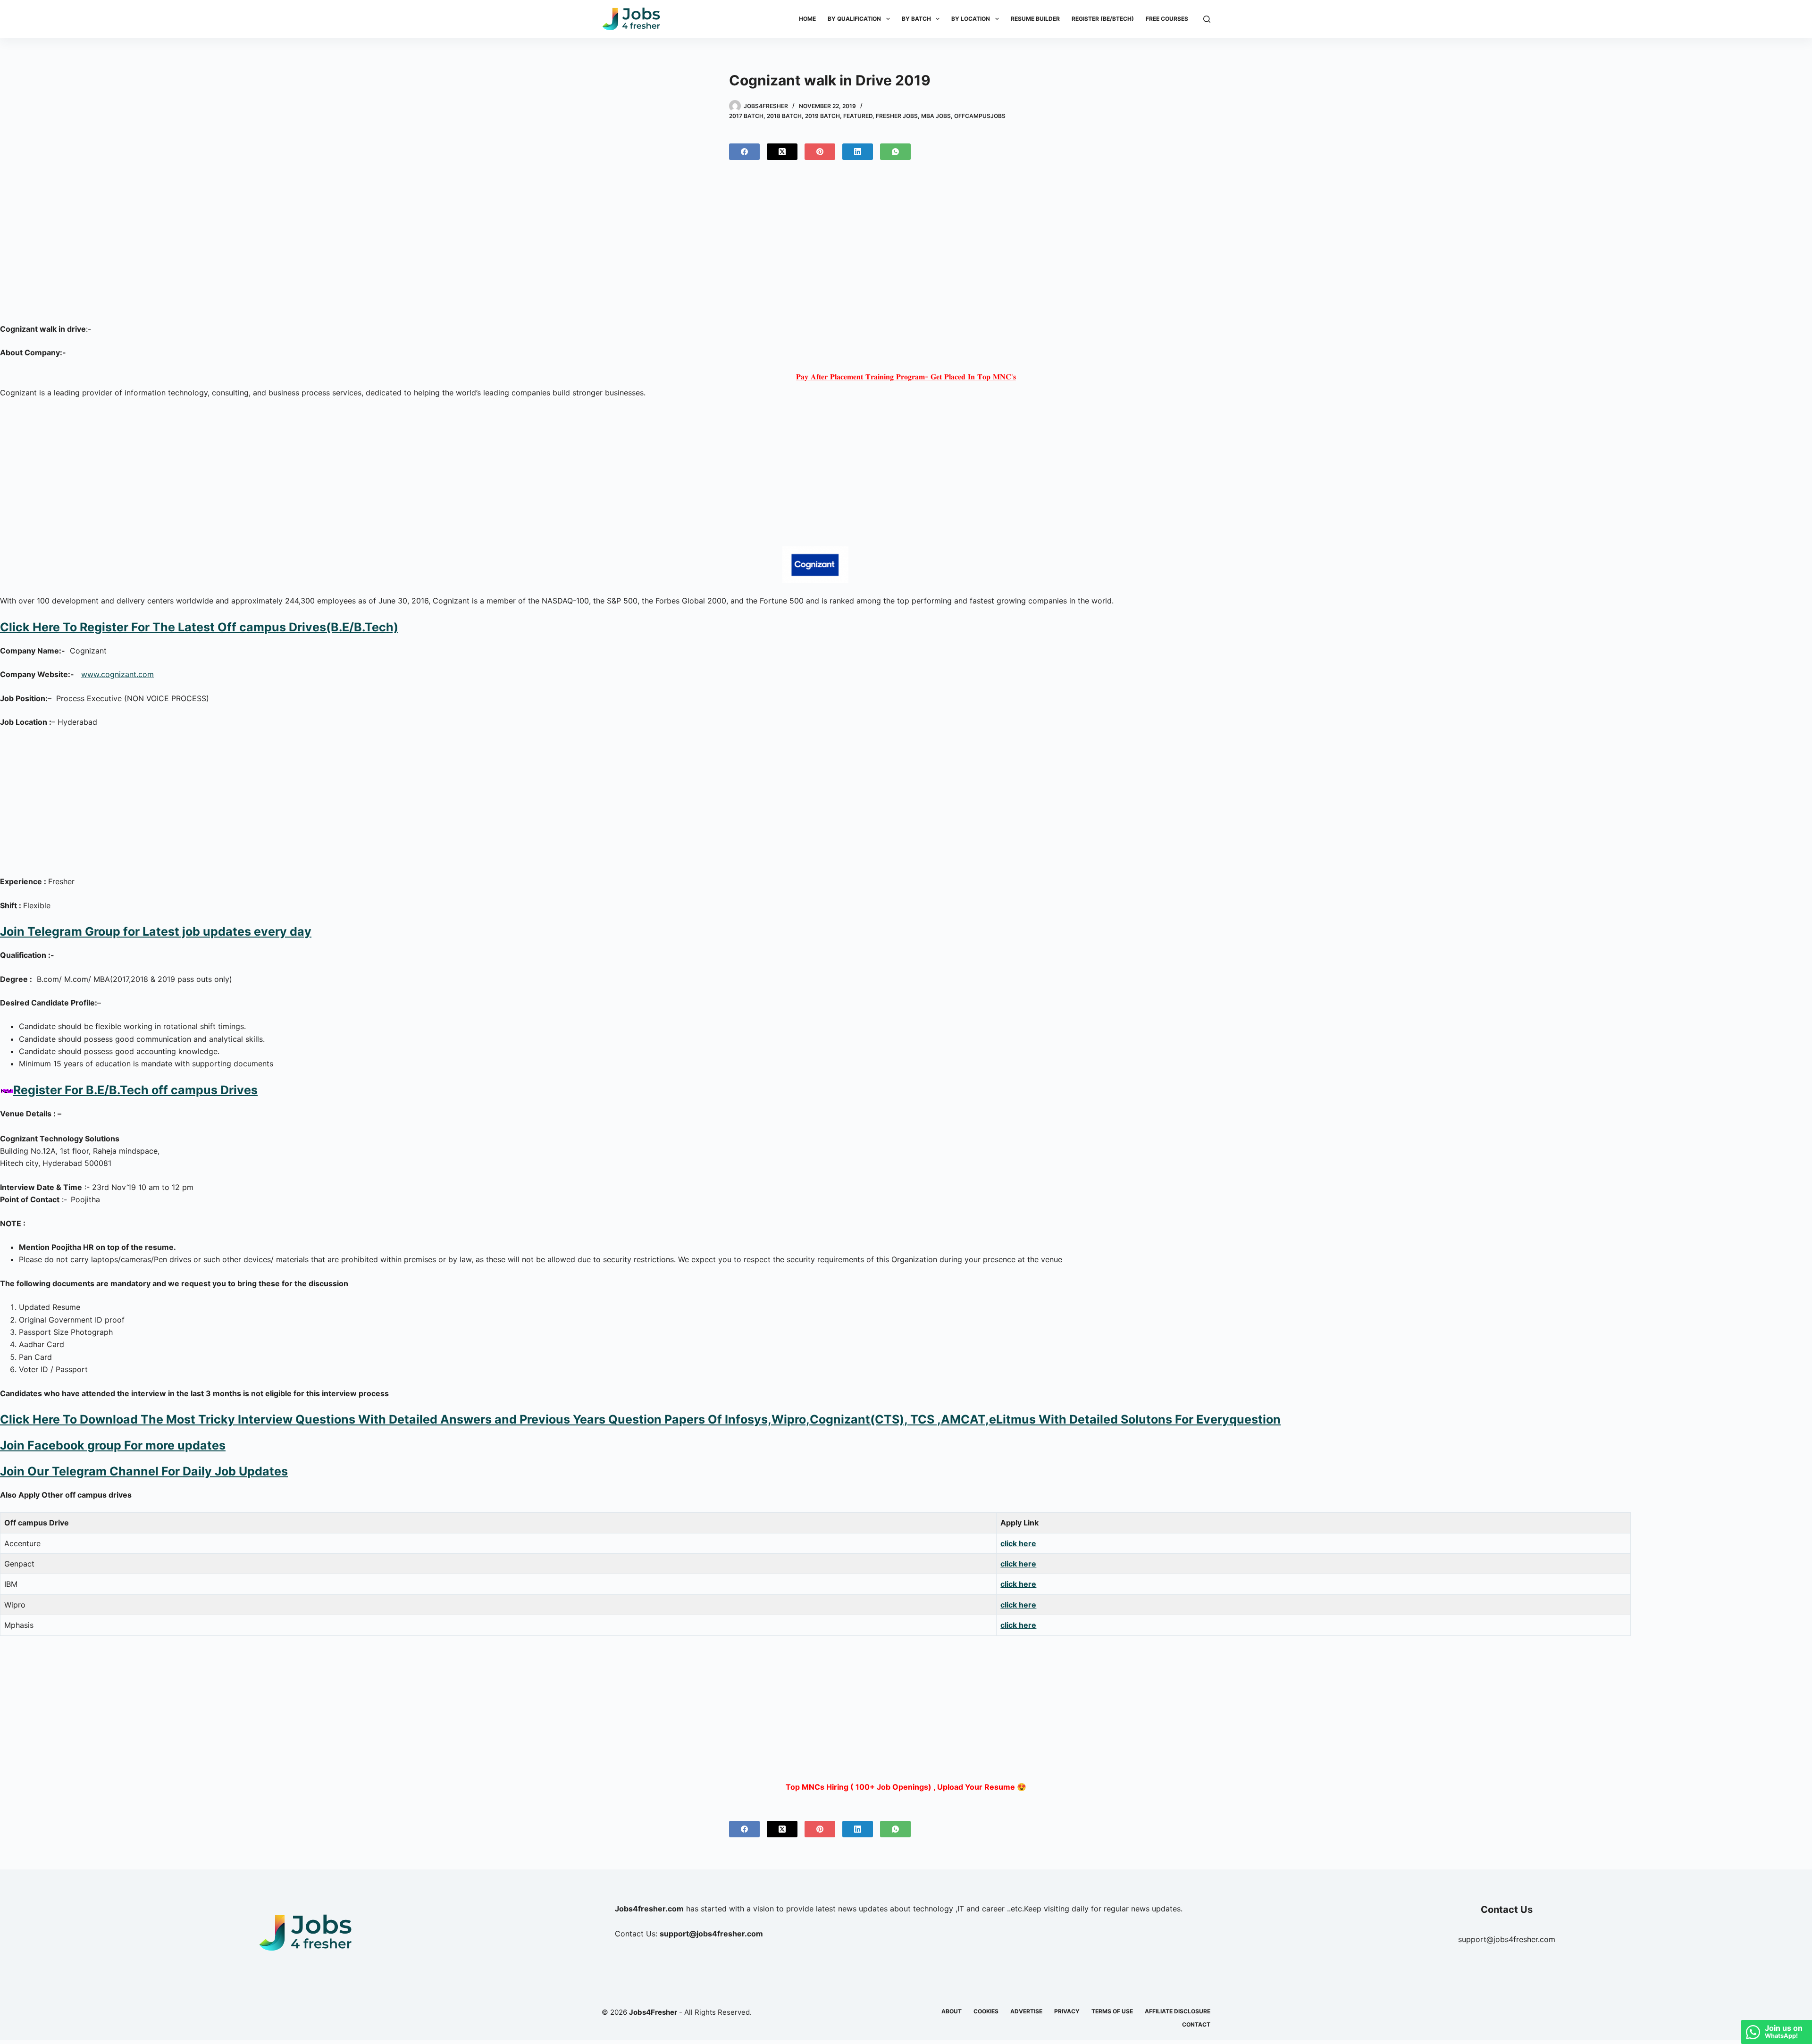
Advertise (1026, 2011)
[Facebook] (744, 152)
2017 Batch (746, 116)
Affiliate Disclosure (1178, 2011)
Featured (858, 116)
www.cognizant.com (117, 674)
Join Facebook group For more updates (113, 1445)
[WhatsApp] (895, 152)
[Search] (1207, 19)
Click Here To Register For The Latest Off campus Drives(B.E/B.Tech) (199, 627)
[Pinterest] (820, 152)
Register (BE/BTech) (1103, 19)
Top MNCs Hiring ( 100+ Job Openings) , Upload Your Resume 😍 (906, 1787)
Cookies (986, 2011)
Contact (1196, 2024)
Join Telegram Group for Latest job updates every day (156, 931)
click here (1018, 1543)
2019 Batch (822, 116)
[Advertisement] (906, 250)
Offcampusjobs (980, 116)
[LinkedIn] (858, 152)
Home (807, 19)
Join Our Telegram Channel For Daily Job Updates (144, 1471)
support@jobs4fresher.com (1507, 1939)
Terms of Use (1112, 2011)
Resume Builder (1035, 19)
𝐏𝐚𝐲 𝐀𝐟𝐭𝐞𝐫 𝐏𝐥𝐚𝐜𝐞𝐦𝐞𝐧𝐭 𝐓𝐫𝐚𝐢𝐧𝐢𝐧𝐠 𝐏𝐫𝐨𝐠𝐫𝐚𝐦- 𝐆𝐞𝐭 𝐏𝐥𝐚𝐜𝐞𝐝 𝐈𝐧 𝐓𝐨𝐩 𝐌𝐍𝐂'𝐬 (906, 377)
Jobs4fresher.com (649, 1909)
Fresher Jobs (897, 116)
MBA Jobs (936, 116)
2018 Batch (784, 116)
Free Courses (1167, 19)
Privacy (1067, 2011)
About (952, 2011)
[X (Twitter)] (782, 152)
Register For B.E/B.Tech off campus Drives (135, 1090)
